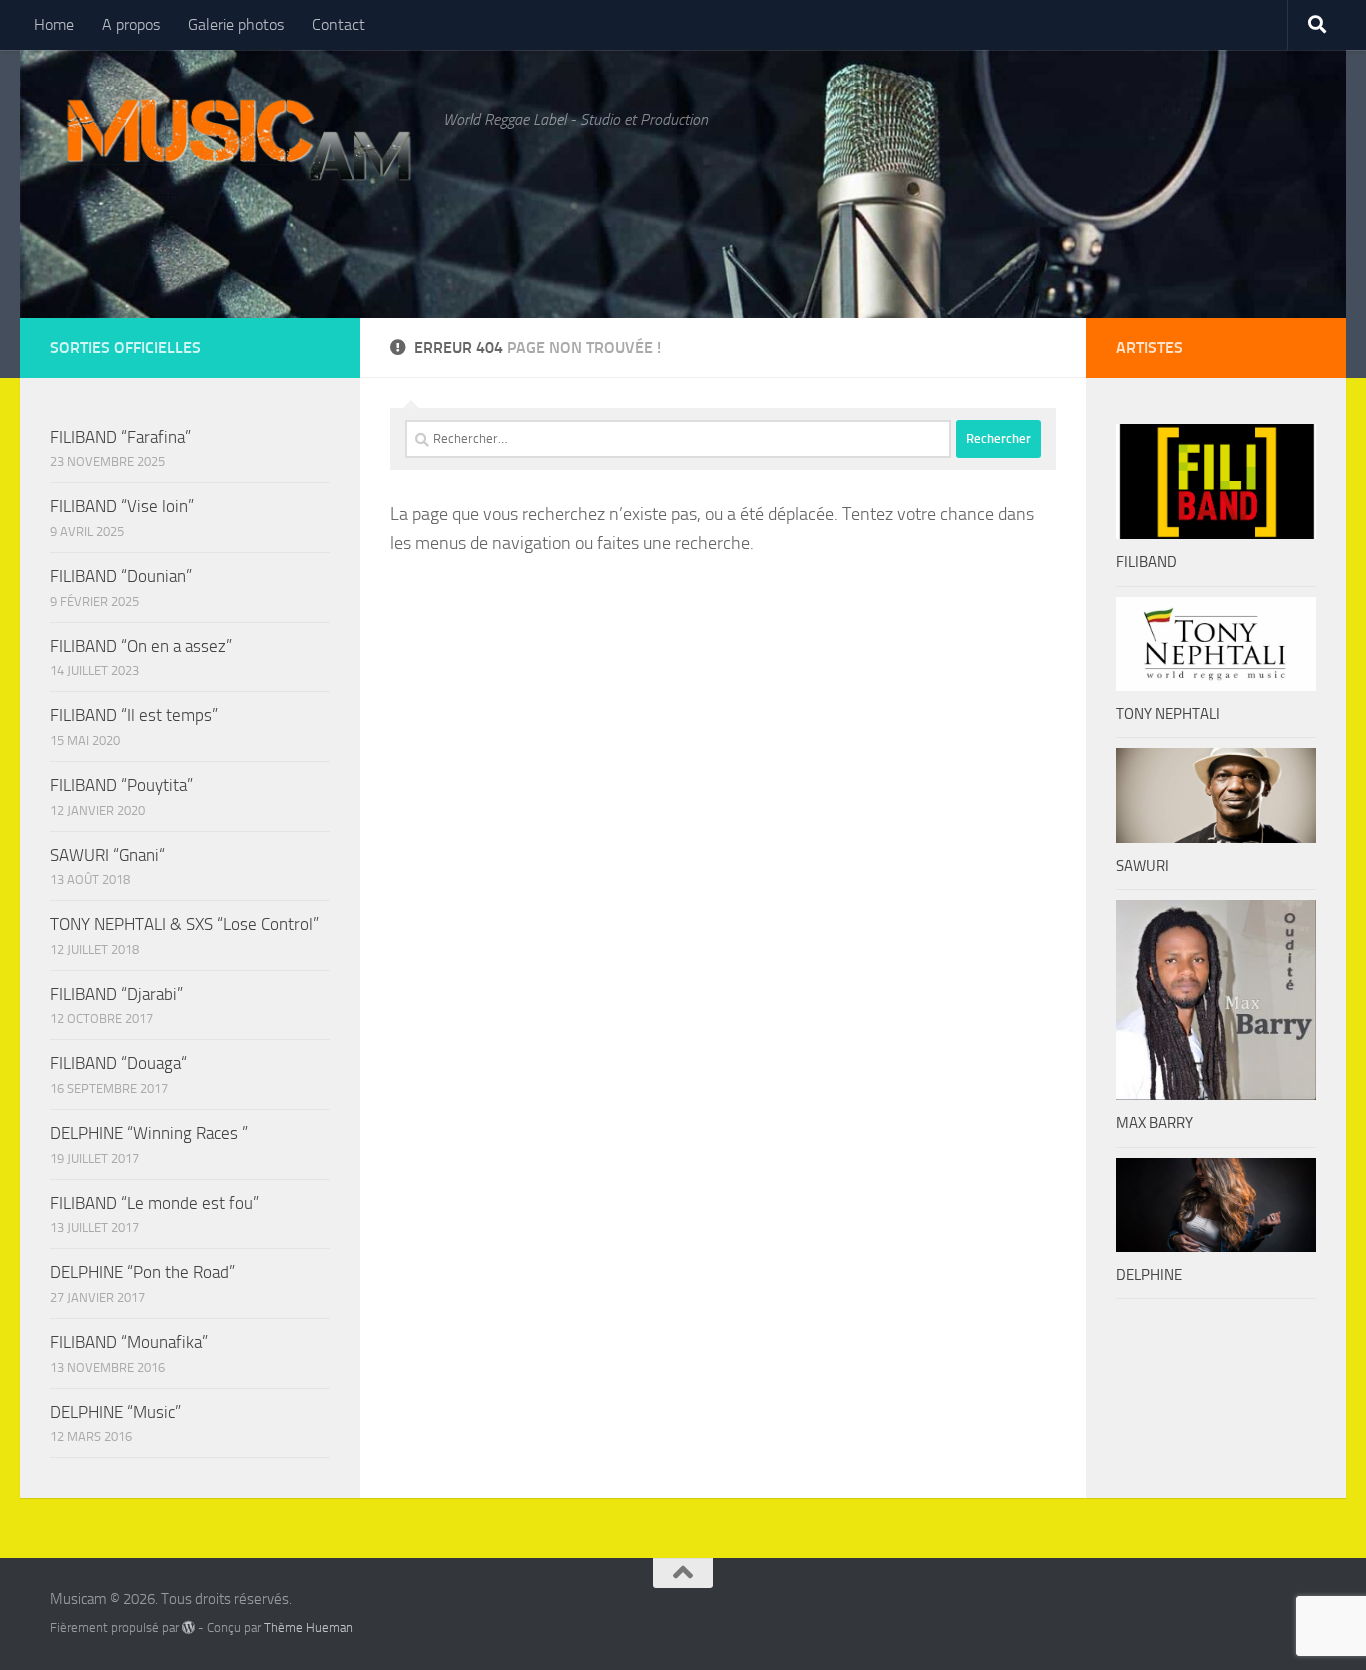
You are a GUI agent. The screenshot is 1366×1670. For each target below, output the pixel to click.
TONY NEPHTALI (1168, 714)
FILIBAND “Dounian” (121, 576)
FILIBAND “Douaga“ (118, 1063)
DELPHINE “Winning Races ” (149, 1133)
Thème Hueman (308, 1627)
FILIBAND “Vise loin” (122, 506)
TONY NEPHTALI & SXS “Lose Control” (184, 924)
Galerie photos (236, 24)
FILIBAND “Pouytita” (121, 785)
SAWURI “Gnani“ (107, 855)
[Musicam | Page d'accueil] (236, 140)
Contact (338, 24)
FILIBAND (1146, 562)
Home (54, 24)
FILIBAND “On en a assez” (141, 646)
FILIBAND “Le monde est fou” (154, 1203)
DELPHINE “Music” (115, 1412)
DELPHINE (1149, 1275)
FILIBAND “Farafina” (120, 437)
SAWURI (1142, 866)
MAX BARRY (1154, 1123)
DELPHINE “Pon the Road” (142, 1272)
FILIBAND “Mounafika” (129, 1342)
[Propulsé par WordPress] (188, 1627)
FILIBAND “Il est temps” (134, 715)
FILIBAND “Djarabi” (116, 994)
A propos (131, 24)
